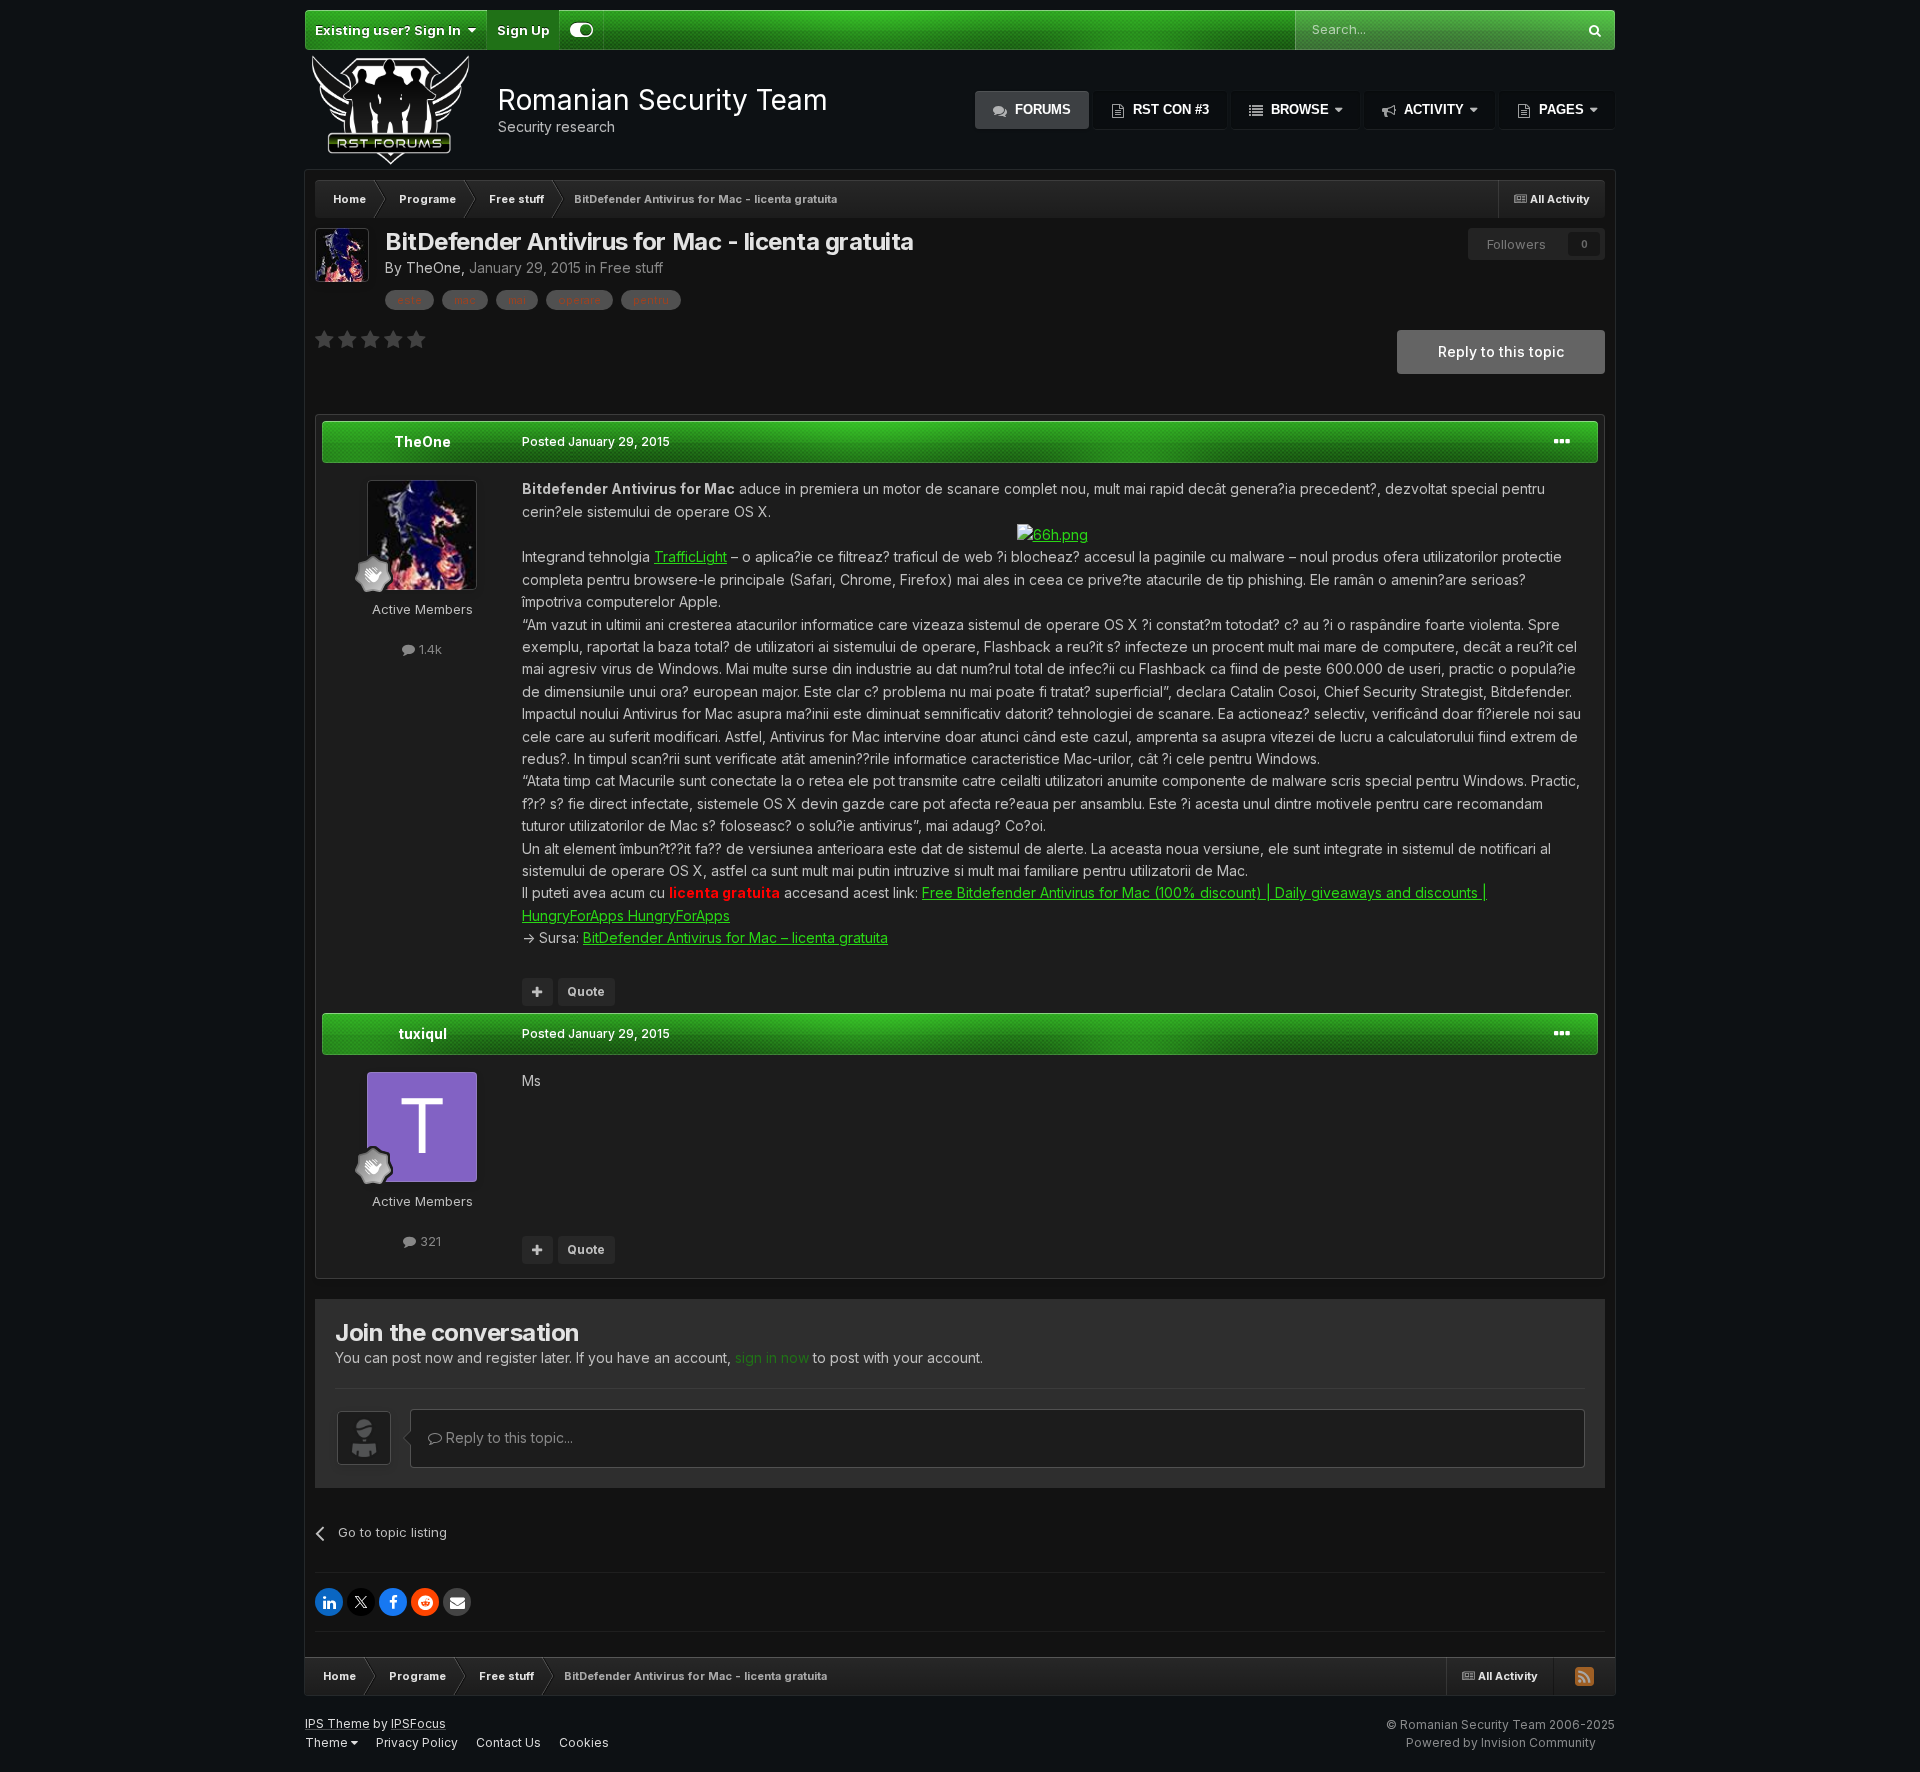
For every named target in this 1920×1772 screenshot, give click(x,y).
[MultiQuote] (537, 992)
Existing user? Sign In (391, 30)
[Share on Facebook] (393, 1602)
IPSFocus (418, 1723)
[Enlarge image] (1052, 533)
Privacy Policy (417, 1742)
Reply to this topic (1501, 351)
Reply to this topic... (507, 1437)
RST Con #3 (1169, 109)
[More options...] (1562, 442)
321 (428, 1241)
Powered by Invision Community (1501, 1742)
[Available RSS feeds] (1584, 1676)
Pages (1561, 109)
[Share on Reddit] (425, 1602)
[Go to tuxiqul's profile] (422, 1127)
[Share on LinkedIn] (329, 1602)
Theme (328, 1742)
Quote (586, 991)
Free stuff (631, 267)
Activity (1434, 109)
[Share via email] (457, 1602)
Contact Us (508, 1742)
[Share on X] (361, 1602)
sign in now (772, 1357)
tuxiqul (422, 1033)
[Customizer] (581, 30)
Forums (1041, 109)
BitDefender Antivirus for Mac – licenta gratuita (735, 937)
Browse (1300, 109)
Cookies (584, 1742)
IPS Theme (337, 1723)
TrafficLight (690, 556)
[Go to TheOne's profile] (342, 255)
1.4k (428, 649)
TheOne (433, 267)
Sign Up (523, 30)
